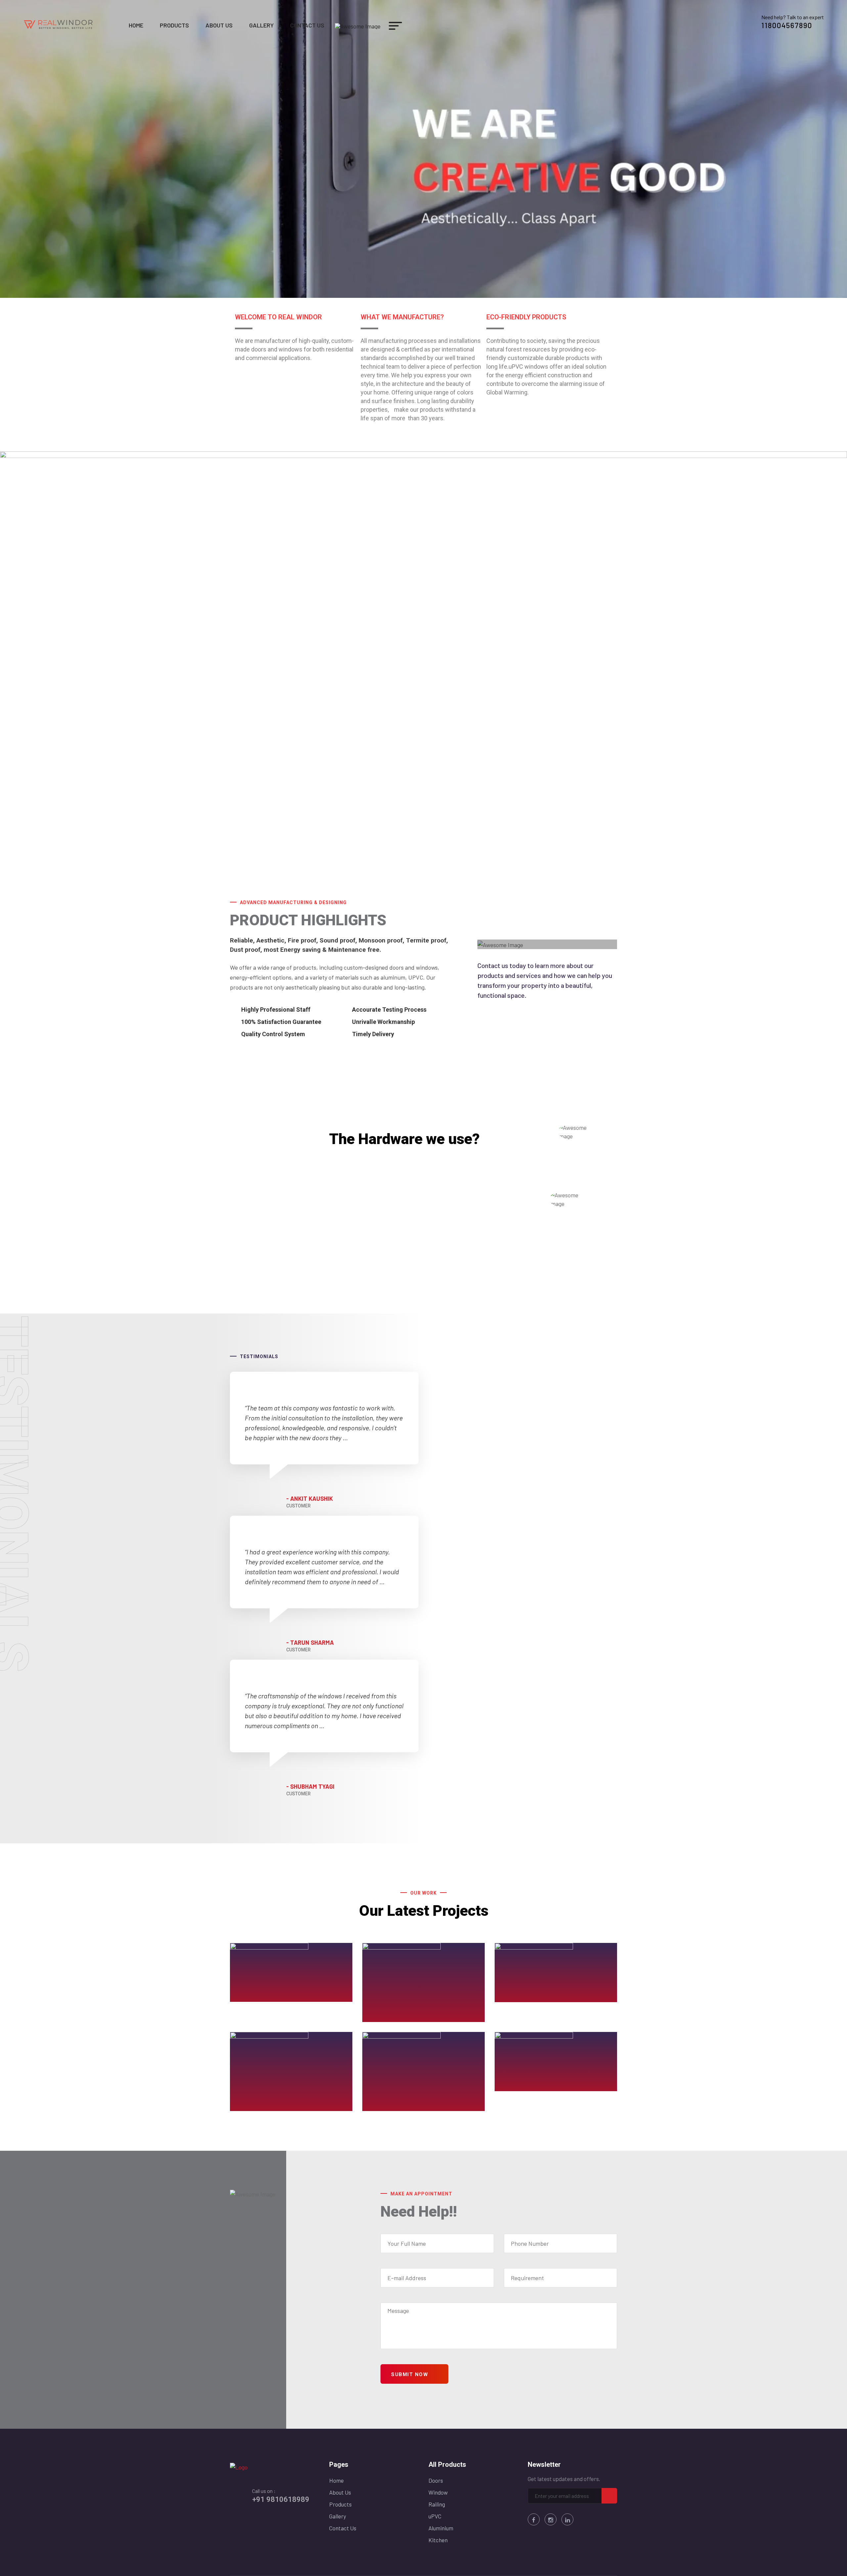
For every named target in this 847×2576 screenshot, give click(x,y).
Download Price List (374, 1258)
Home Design (395, 2106)
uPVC (435, 2516)
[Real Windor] (59, 24)
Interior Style (527, 2086)
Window (438, 2492)
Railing (437, 2504)
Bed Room (390, 2017)
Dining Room (261, 2106)
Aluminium (441, 2528)
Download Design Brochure (385, 1271)
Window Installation (273, 1997)
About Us (219, 25)
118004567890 (787, 25)
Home (136, 25)
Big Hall (518, 1997)
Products (174, 25)
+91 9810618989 (281, 2499)
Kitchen (438, 2540)
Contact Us (307, 25)
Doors (436, 2480)
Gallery (261, 25)
